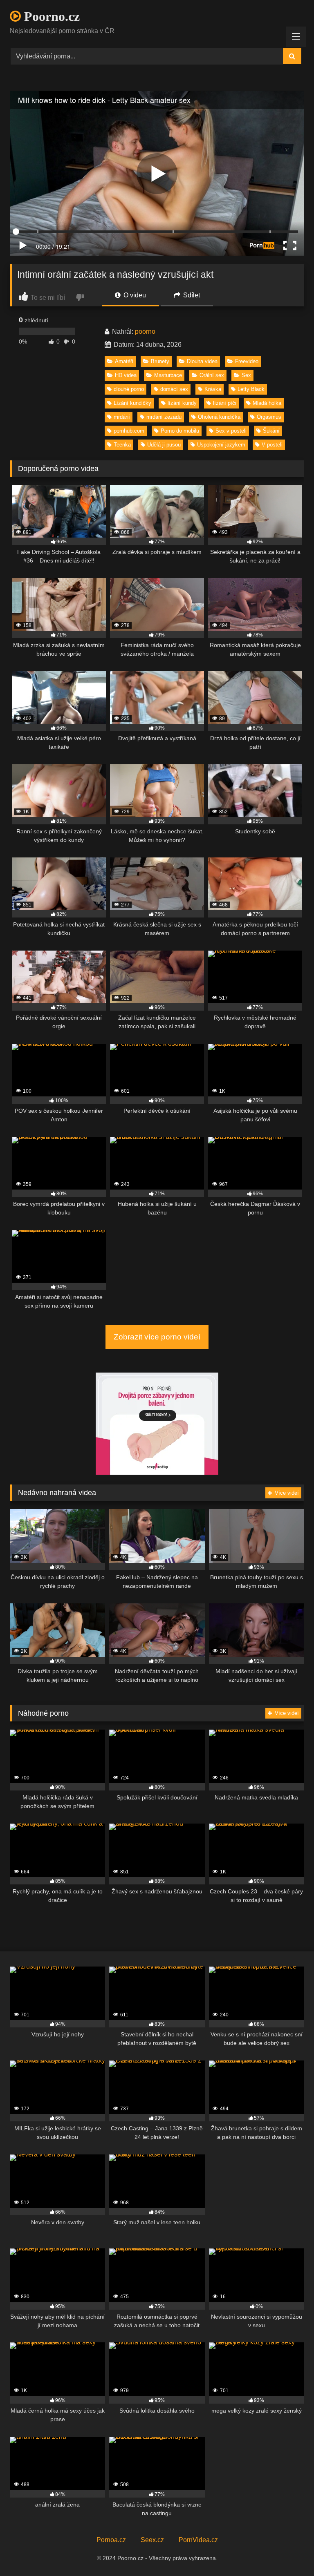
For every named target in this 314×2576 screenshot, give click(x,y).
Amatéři (124, 361)
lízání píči (225, 403)
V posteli (272, 445)
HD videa (126, 375)
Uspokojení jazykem (221, 445)
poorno (145, 331)
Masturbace (168, 375)
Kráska (213, 389)
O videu (134, 295)
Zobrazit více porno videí (157, 1337)
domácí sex (174, 389)
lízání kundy (182, 403)
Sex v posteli (231, 431)
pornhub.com (129, 431)
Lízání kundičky (132, 403)
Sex (246, 375)
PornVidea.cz (198, 2540)
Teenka (122, 445)
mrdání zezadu (164, 417)
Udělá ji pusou (164, 445)
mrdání (122, 417)
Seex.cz (152, 2540)
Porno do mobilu (180, 431)
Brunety (160, 361)
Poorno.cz (50, 16)
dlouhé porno (129, 389)
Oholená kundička (219, 417)
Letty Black (251, 389)
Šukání (271, 431)
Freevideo (247, 361)
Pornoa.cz (111, 2540)
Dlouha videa (202, 361)
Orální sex (212, 375)
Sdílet (191, 295)
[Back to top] (289, 2552)
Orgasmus (269, 417)
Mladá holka (267, 403)
